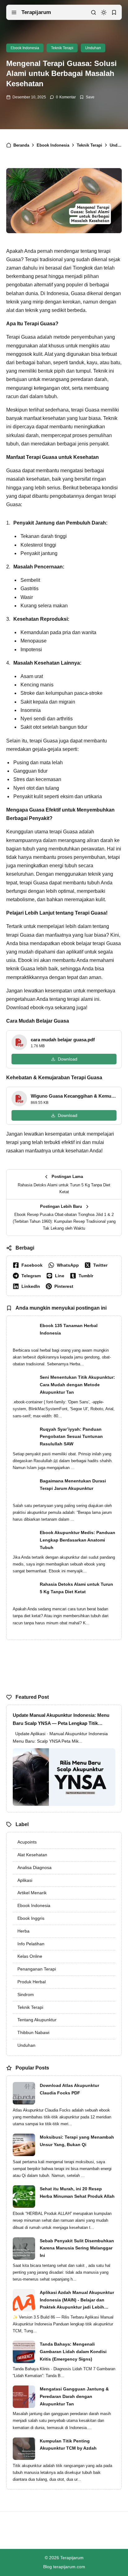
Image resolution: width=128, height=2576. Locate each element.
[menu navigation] (14, 12)
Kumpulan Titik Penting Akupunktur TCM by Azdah (68, 2445)
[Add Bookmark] (87, 97)
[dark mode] (104, 12)
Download (68, 1059)
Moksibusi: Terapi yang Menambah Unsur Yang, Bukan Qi (77, 2141)
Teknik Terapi (62, 48)
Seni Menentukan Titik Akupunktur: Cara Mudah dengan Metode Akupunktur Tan (77, 1385)
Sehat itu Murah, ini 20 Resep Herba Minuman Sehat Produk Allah (77, 2192)
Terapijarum (36, 12)
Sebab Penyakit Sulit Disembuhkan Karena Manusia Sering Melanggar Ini (77, 2248)
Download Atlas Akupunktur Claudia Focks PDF (69, 2089)
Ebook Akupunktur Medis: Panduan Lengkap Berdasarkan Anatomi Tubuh (78, 1540)
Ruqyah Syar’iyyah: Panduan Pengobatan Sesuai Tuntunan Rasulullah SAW (71, 1437)
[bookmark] (114, 12)
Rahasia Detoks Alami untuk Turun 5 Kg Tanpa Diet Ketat (76, 1588)
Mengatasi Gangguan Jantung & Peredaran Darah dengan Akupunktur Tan (74, 2396)
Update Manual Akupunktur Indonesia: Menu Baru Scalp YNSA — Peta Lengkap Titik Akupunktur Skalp (61, 1720)
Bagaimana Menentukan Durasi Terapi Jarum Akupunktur (73, 1485)
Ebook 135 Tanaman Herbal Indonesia (69, 1329)
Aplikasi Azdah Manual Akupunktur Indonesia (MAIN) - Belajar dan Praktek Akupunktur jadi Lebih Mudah (77, 2301)
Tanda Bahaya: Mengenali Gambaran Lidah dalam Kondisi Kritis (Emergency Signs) (73, 2352)
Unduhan (93, 48)
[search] (94, 12)
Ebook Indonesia (25, 48)
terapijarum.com (69, 2567)
